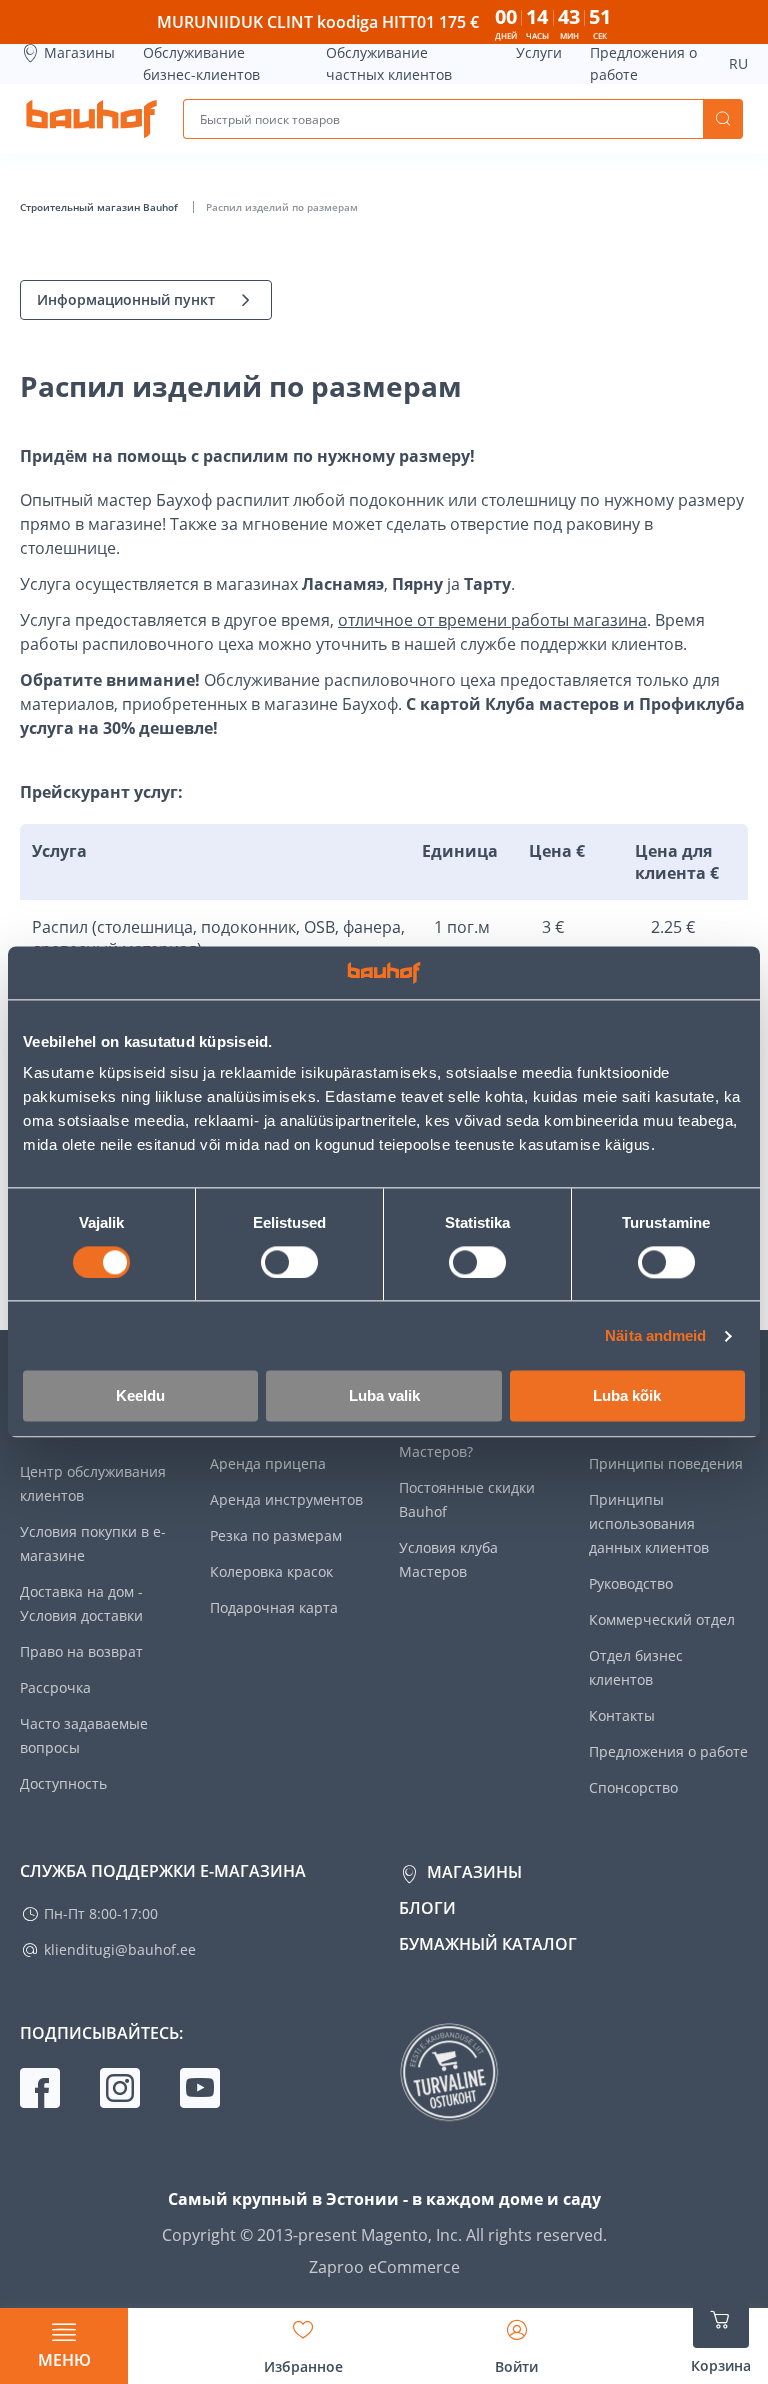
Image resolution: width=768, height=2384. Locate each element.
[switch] (289, 1262)
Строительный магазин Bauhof (100, 207)
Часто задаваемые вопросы (84, 1735)
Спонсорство (633, 1787)
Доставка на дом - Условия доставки (81, 1603)
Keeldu (140, 1396)
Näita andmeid (655, 1335)
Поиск (723, 119)
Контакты (622, 1715)
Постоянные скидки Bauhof (467, 1499)
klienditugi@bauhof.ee (120, 1949)
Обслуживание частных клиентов (389, 63)
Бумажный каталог (488, 1944)
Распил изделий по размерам (282, 207)
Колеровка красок (271, 1571)
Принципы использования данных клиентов (649, 1523)
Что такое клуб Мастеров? (449, 1439)
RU (738, 63)
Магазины (79, 52)
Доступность (63, 1783)
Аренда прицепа (268, 1463)
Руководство (631, 1583)
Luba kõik (627, 1396)
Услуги (539, 52)
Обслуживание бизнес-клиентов (201, 63)
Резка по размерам (276, 1535)
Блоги (427, 1908)
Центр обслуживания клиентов (93, 1483)
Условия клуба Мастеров (448, 1559)
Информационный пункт (126, 299)
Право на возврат (81, 1651)
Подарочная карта (274, 1607)
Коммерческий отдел (662, 1619)
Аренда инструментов (286, 1499)
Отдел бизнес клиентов (636, 1667)
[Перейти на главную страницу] (91, 119)
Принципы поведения (666, 1463)
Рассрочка (55, 1687)
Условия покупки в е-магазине (93, 1543)
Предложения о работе (643, 63)
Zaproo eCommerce (384, 2267)
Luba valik (384, 1396)
